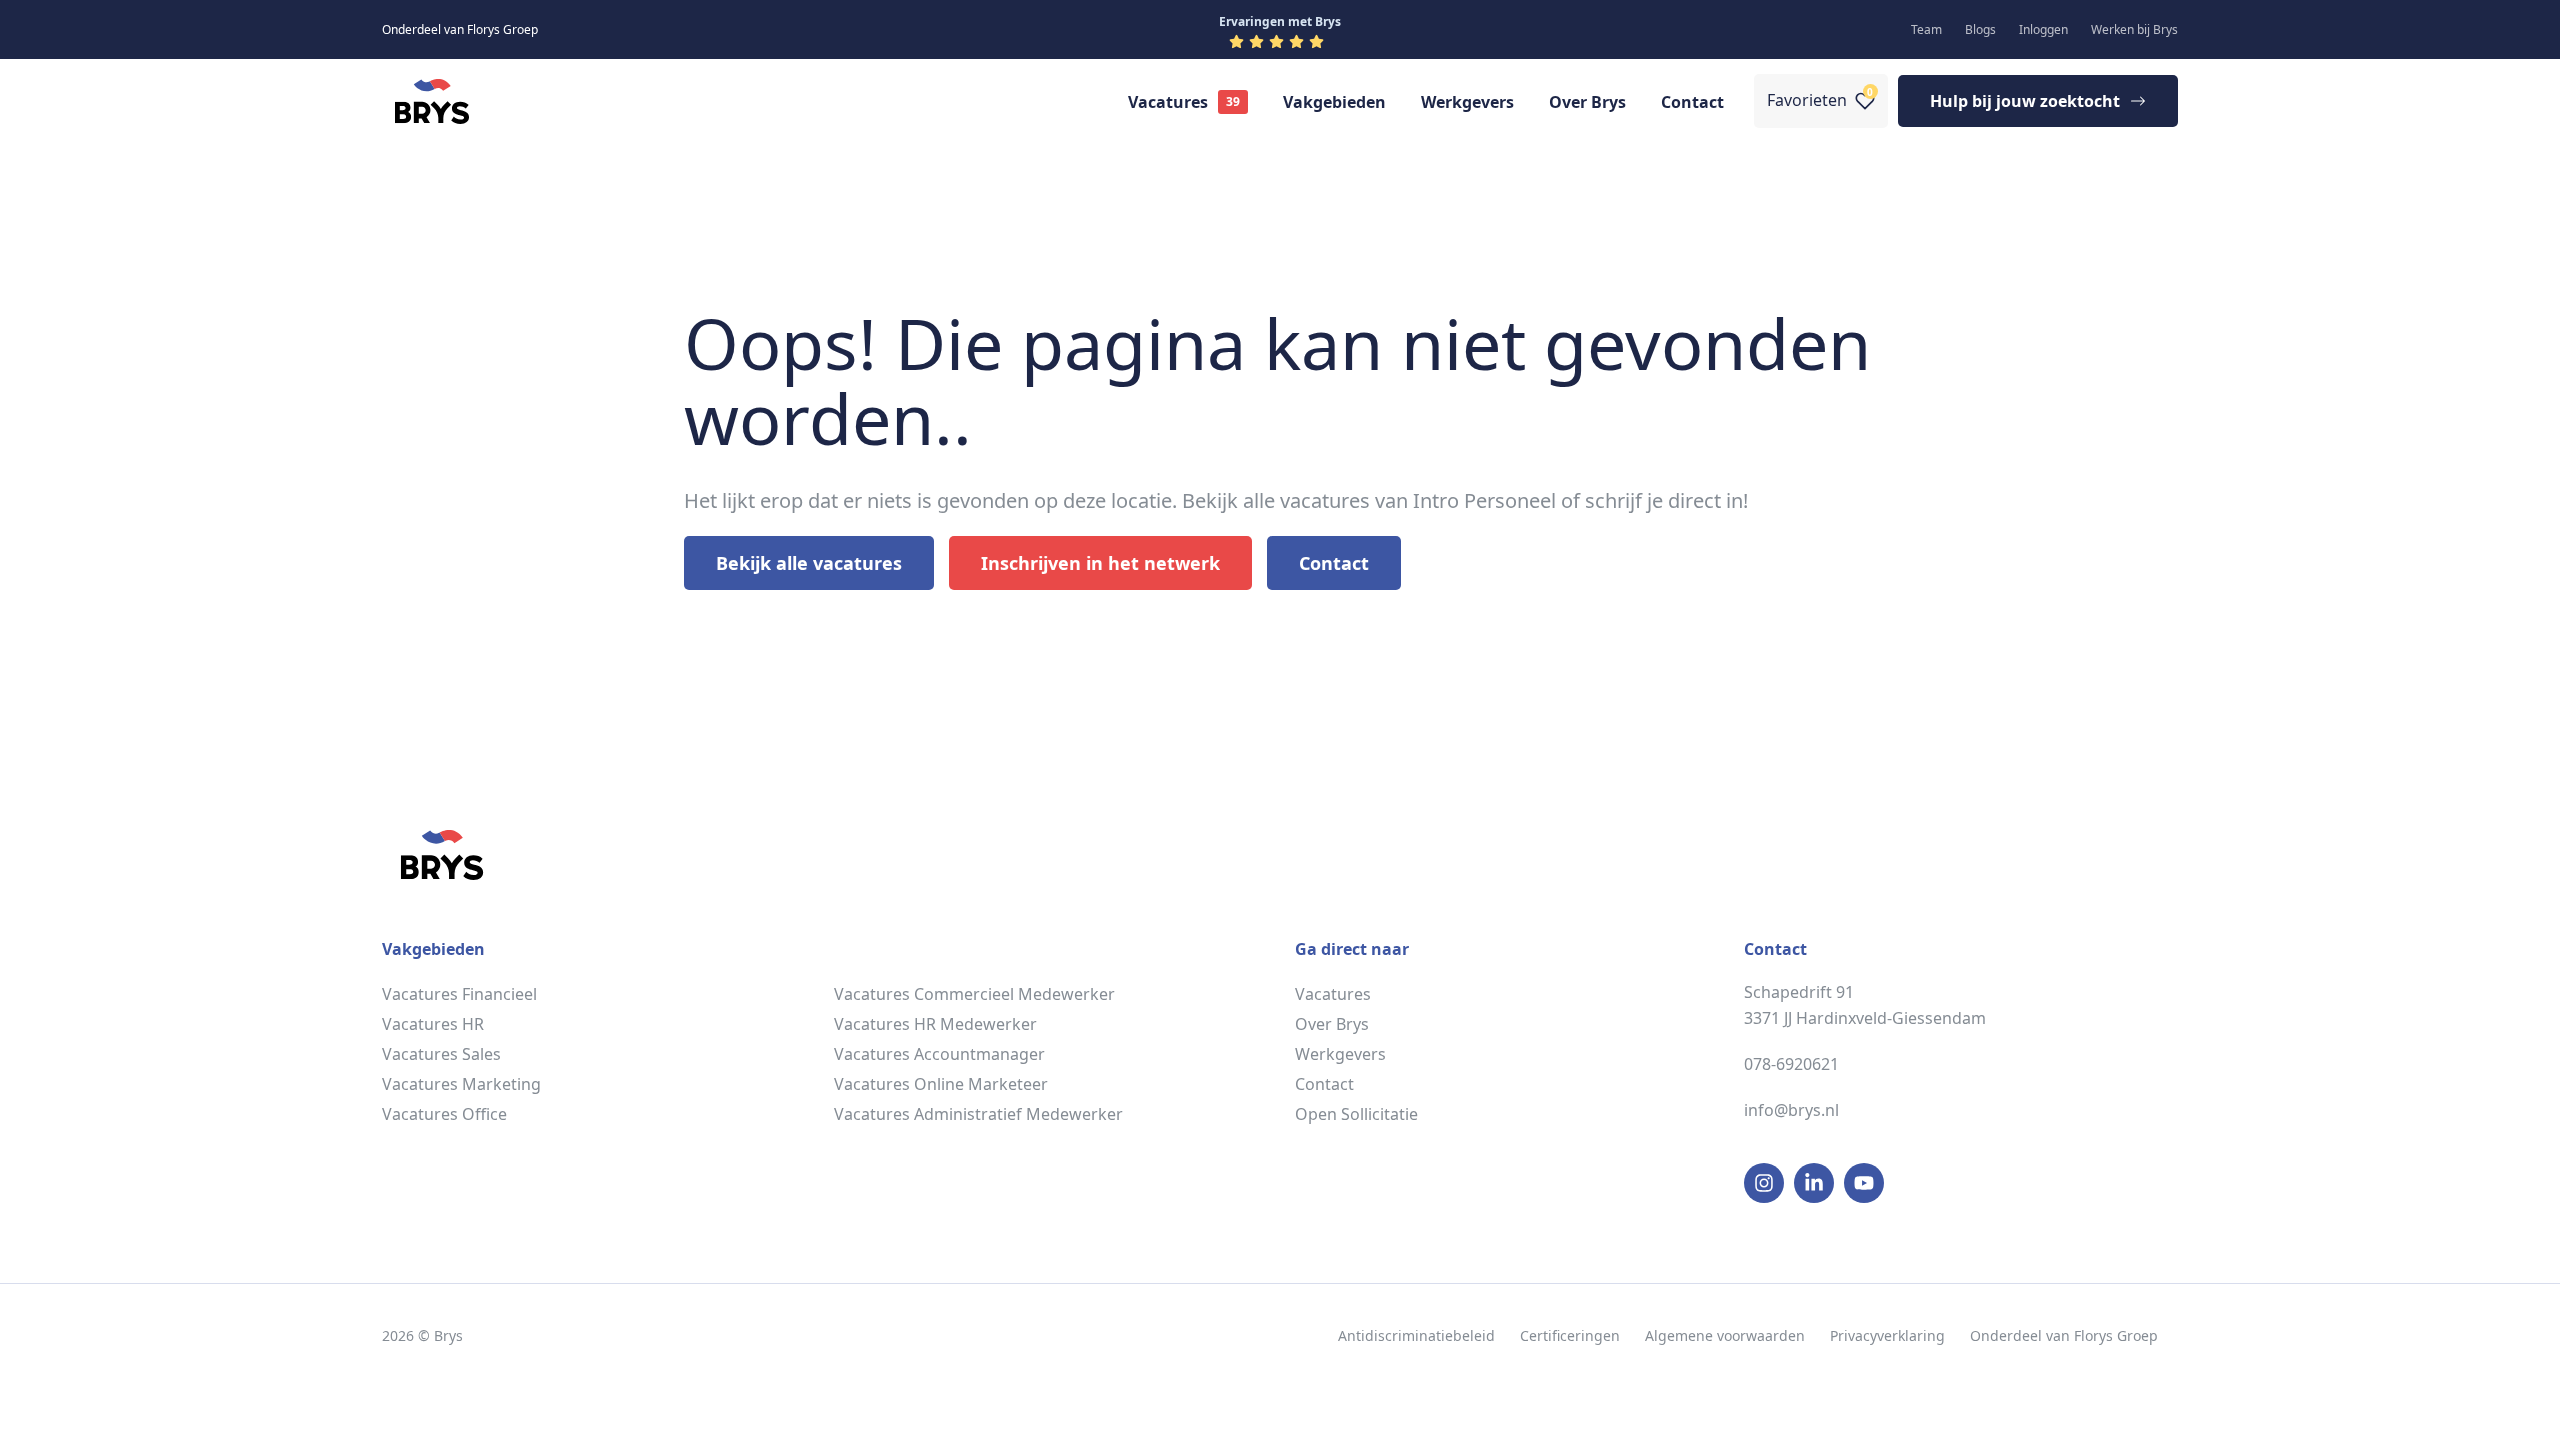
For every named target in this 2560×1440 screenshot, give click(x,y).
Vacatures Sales (441, 1054)
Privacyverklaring (1887, 1335)
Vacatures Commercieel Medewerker (974, 994)
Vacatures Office (444, 1114)
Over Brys (1587, 102)
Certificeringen (1570, 1335)
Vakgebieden (1334, 102)
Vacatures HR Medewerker (935, 1024)
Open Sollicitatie (1356, 1114)
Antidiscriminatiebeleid (1416, 1335)
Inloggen (2043, 29)
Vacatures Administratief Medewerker (978, 1114)
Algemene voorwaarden (1725, 1335)
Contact (1692, 102)
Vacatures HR (433, 1024)
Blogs (1980, 29)
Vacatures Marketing (461, 1084)
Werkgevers (1467, 102)
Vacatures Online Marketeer (941, 1084)
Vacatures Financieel (459, 994)
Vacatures (1168, 102)
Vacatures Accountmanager (939, 1054)
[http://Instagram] (1764, 1183)
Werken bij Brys (2134, 29)
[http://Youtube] (1864, 1183)
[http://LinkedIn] (1814, 1183)
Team (1926, 29)
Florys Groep (2116, 1335)
